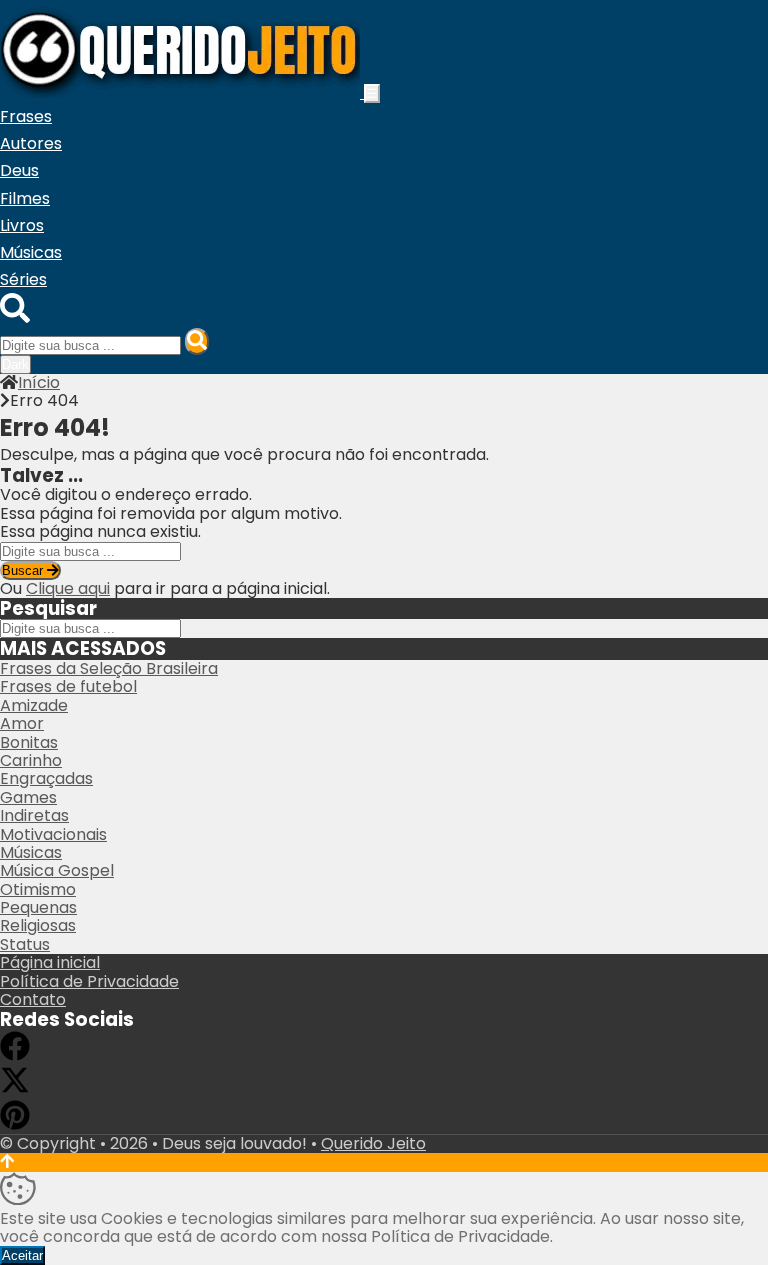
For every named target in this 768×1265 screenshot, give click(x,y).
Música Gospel (57, 870)
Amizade (34, 705)
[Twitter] (15, 1089)
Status (25, 944)
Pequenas (38, 907)
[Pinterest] (15, 1124)
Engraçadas (46, 778)
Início (39, 382)
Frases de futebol (68, 686)
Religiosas (38, 925)
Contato (33, 999)
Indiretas (34, 815)
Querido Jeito (373, 1143)
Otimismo (38, 889)
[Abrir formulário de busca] (15, 317)
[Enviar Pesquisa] (197, 341)
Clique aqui (68, 588)
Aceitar (22, 1255)
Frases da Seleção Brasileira (109, 668)
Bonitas (29, 742)
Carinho (31, 760)
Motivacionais (53, 834)
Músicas (31, 852)
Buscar (24, 570)
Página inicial (50, 962)
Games (28, 797)
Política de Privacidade (89, 981)
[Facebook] (15, 1055)
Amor (22, 723)
